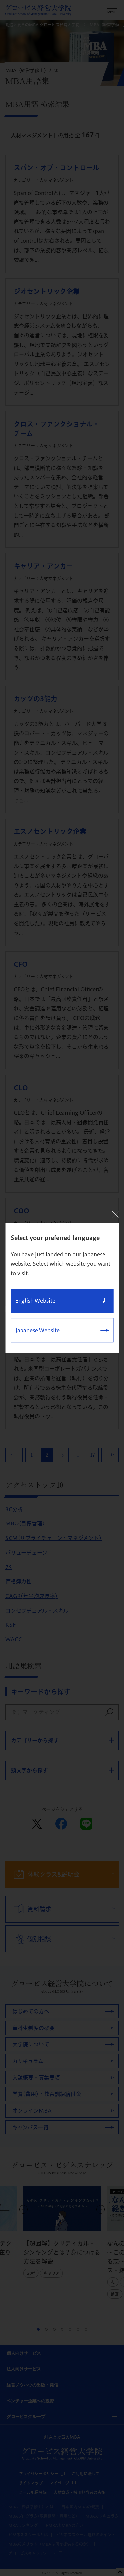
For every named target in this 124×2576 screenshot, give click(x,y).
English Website (35, 1301)
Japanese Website (37, 1330)
